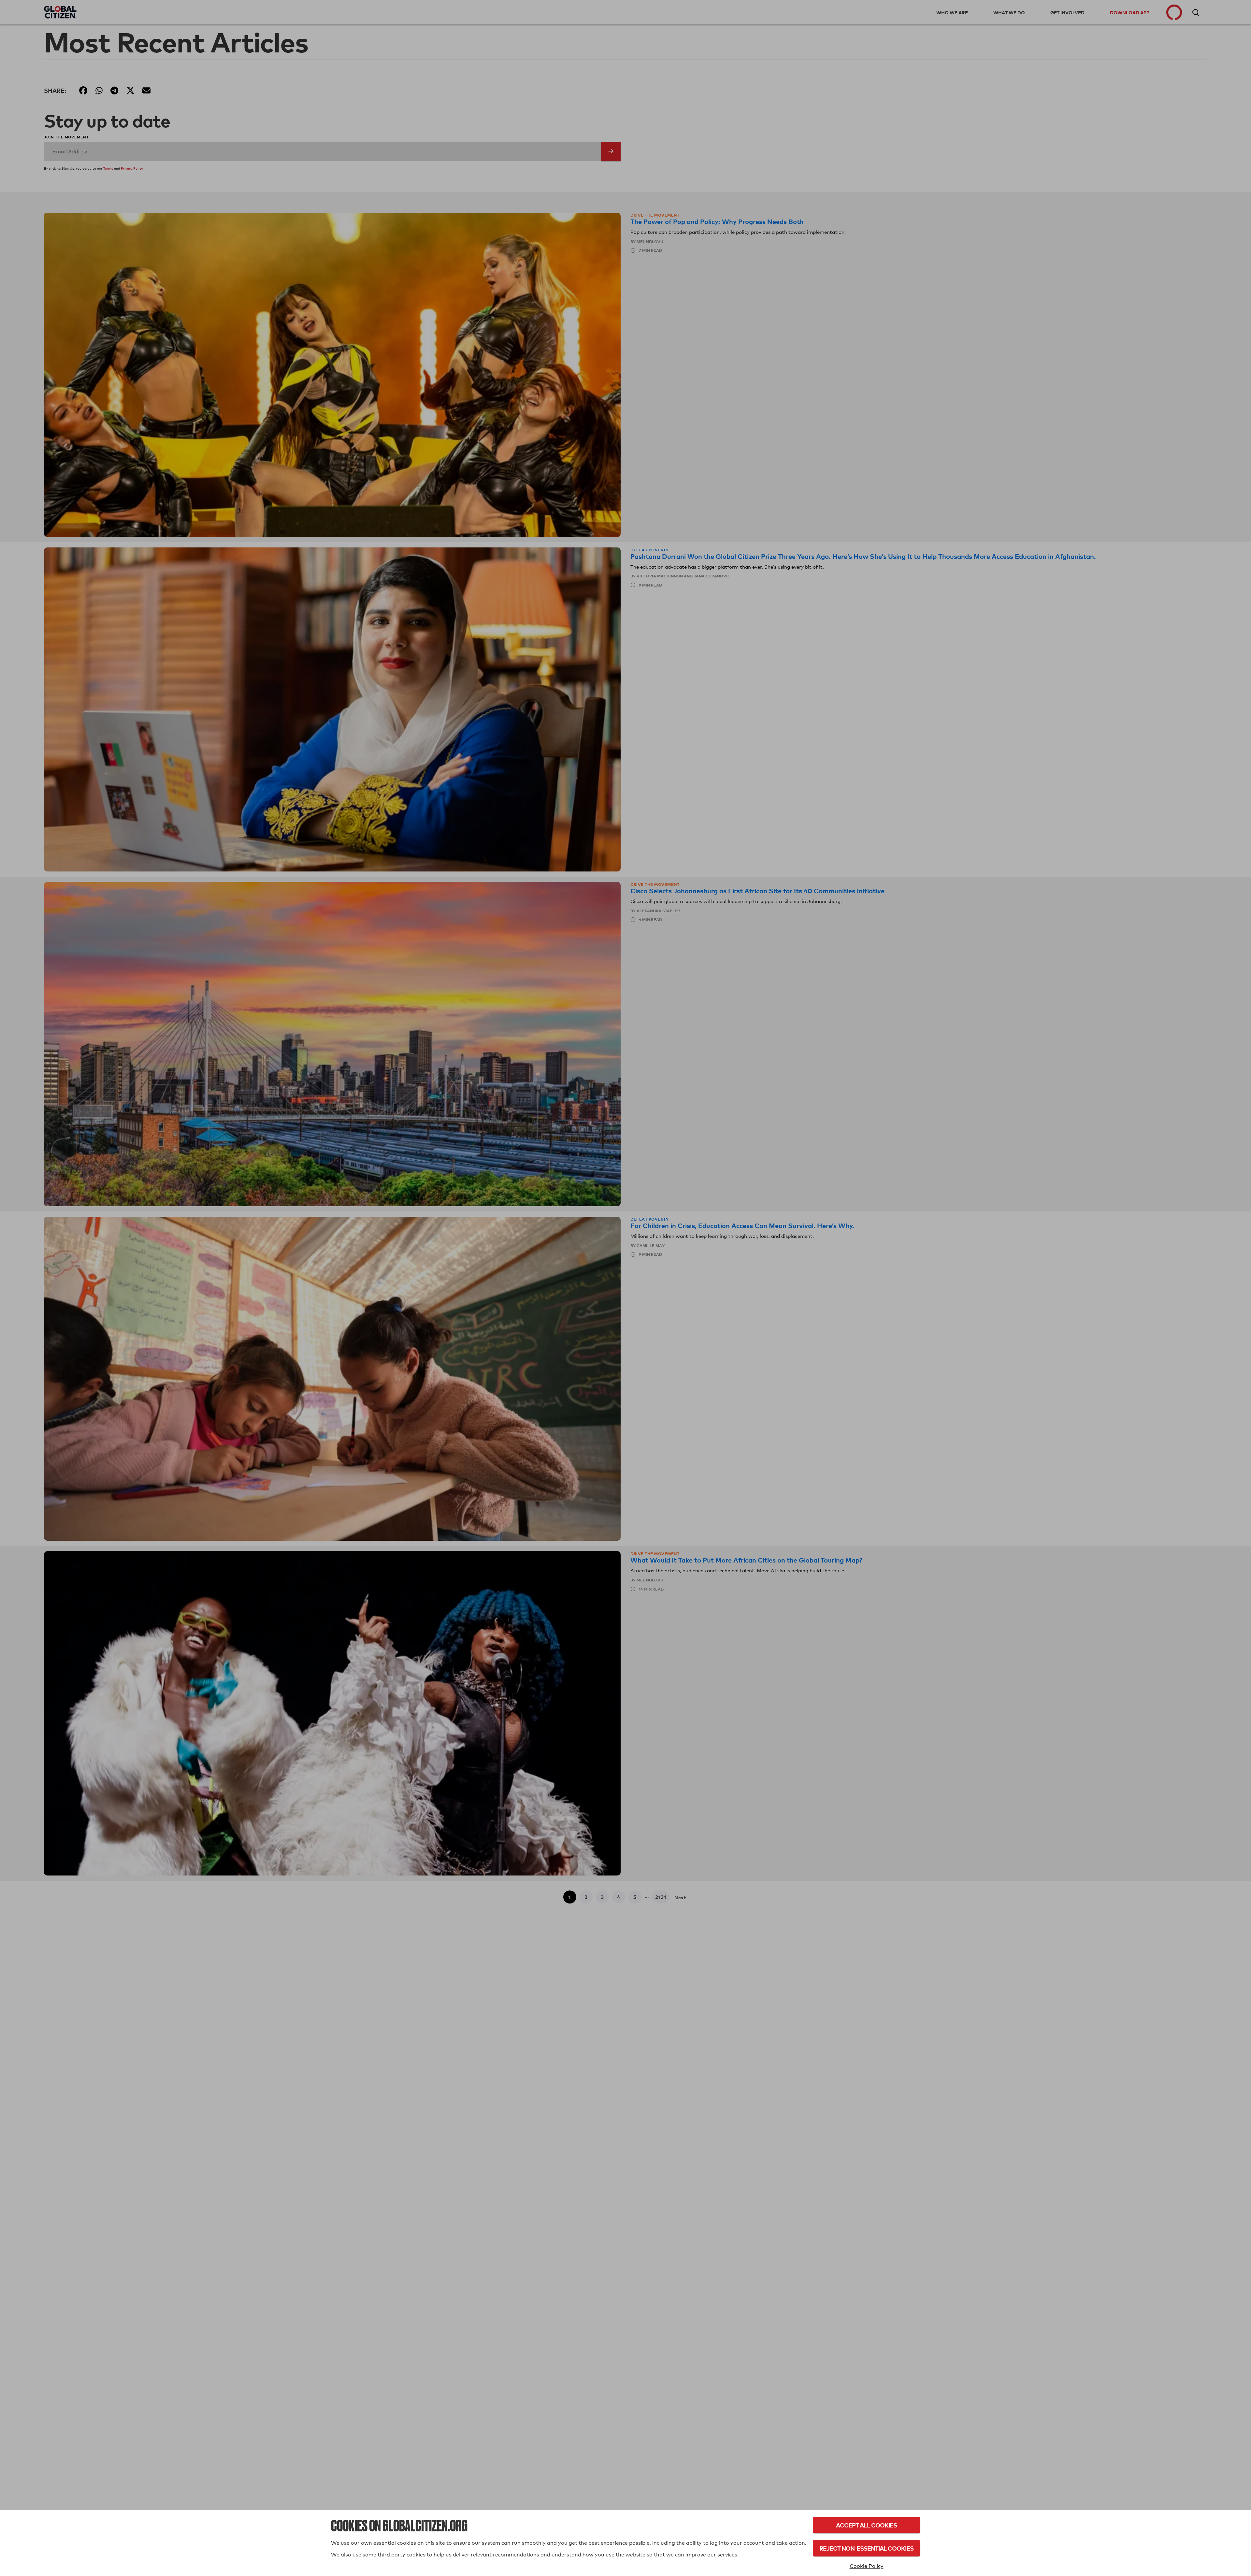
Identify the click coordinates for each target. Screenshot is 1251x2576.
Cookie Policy (867, 2566)
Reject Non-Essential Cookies (866, 2548)
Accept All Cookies (866, 2525)
